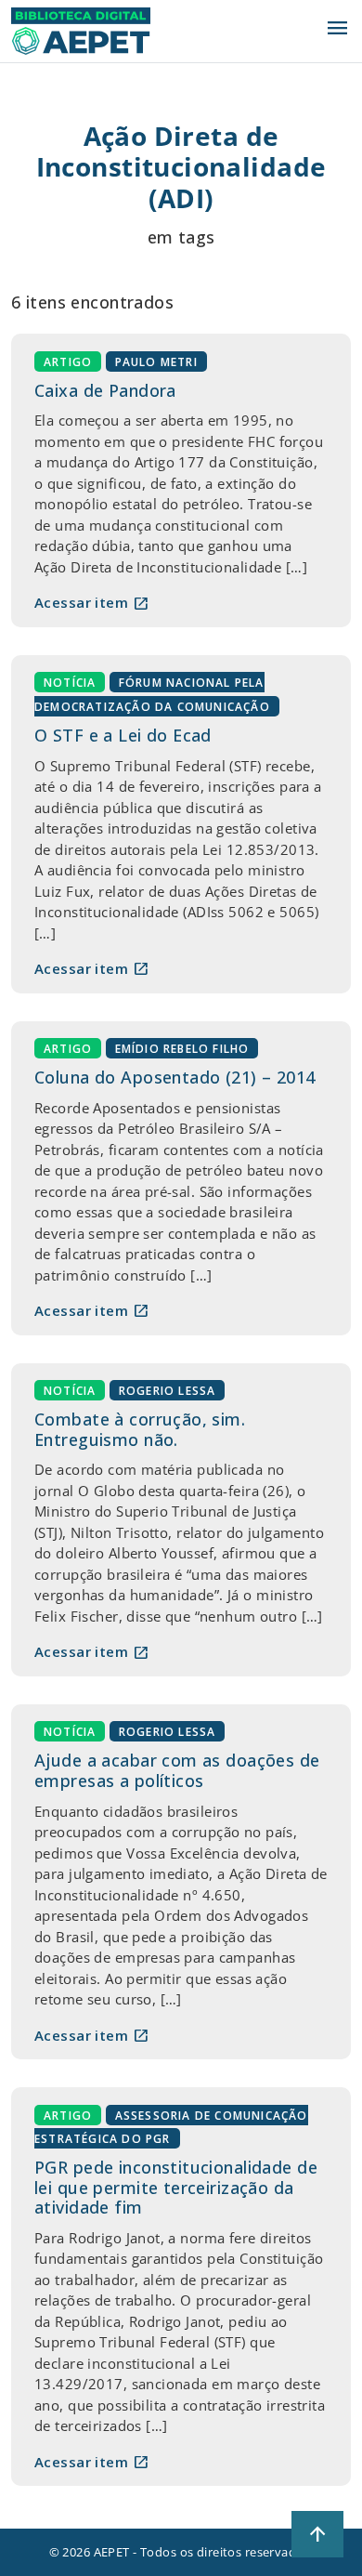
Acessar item (92, 603)
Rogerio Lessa (168, 1391)
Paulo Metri (156, 361)
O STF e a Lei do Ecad (123, 735)
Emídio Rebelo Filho (182, 1049)
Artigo (68, 361)
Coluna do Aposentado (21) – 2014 (175, 1077)
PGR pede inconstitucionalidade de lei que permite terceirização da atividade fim (176, 2187)
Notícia (70, 683)
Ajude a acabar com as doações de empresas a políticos (177, 1770)
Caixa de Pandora (105, 390)
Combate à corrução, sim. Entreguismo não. (140, 1429)
